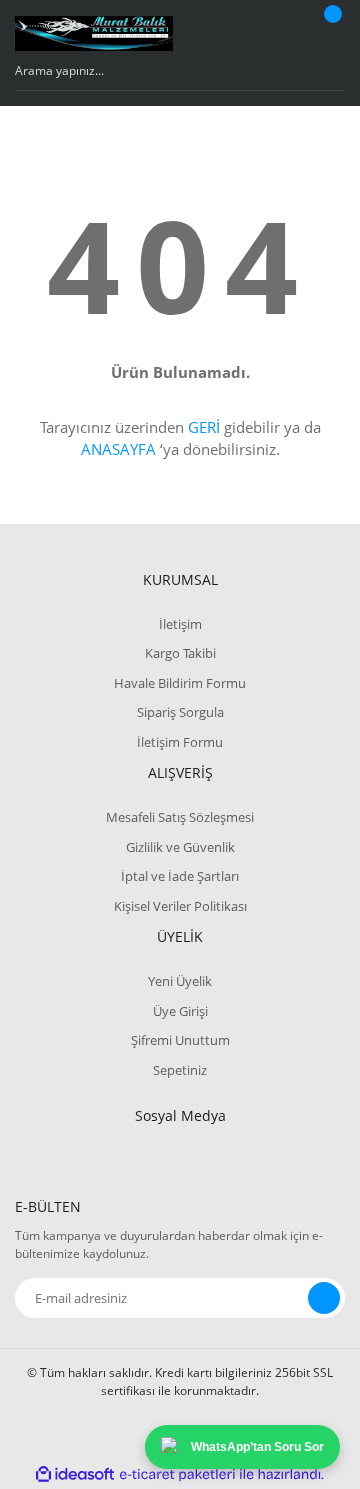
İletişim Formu (180, 742)
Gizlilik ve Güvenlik (180, 847)
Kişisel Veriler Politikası (180, 906)
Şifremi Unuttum (180, 1040)
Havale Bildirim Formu (180, 683)
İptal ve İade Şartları (180, 876)
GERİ (204, 427)
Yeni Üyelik (180, 981)
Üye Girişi (180, 1011)
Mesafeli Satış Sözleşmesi (180, 817)
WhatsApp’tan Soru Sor (257, 1447)
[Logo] (94, 33)
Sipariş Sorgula (180, 712)
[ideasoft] (75, 1474)
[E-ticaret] (177, 1475)
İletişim (180, 624)
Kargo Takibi (180, 653)
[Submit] (324, 1298)
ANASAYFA (118, 449)
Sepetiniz (180, 1070)
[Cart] (330, 33)
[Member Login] (285, 33)
